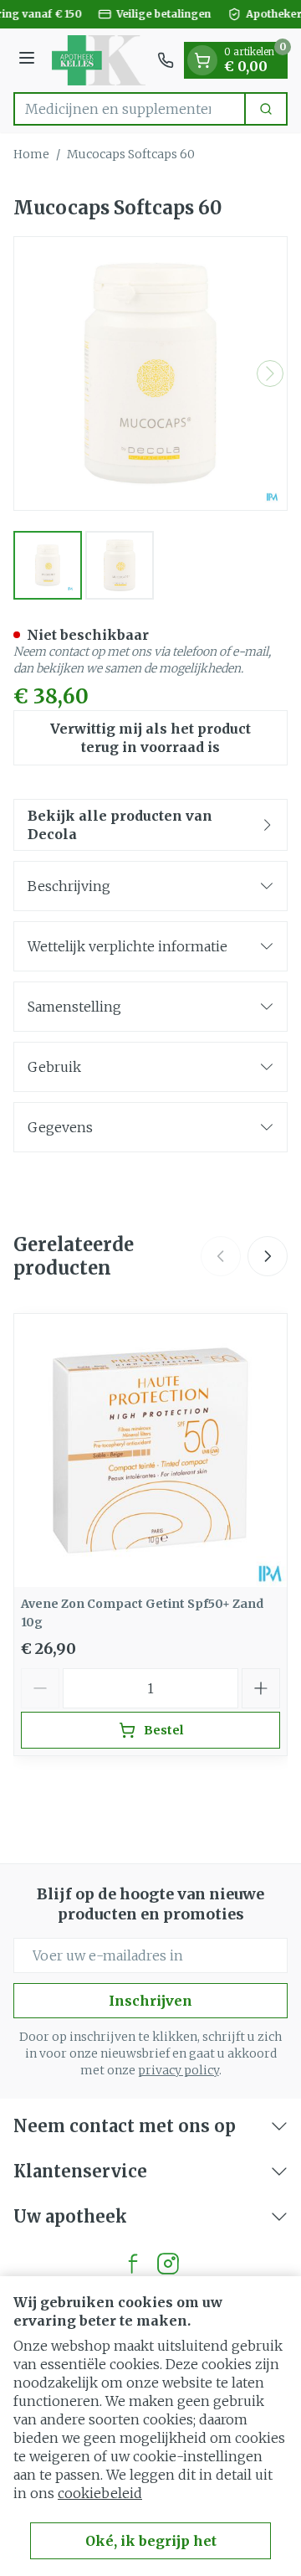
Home (31, 154)
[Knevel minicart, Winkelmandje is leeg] (202, 60)
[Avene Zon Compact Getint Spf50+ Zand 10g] (150, 1450)
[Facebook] (133, 2264)
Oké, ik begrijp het (151, 2541)
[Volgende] (270, 374)
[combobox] (130, 109)
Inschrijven (150, 2001)
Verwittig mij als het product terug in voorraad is (150, 738)
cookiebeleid (100, 2493)
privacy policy (179, 2070)
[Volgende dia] (268, 1256)
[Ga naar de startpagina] (99, 60)
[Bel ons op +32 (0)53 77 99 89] (166, 60)
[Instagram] (168, 2264)
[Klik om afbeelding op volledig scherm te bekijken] (150, 374)
